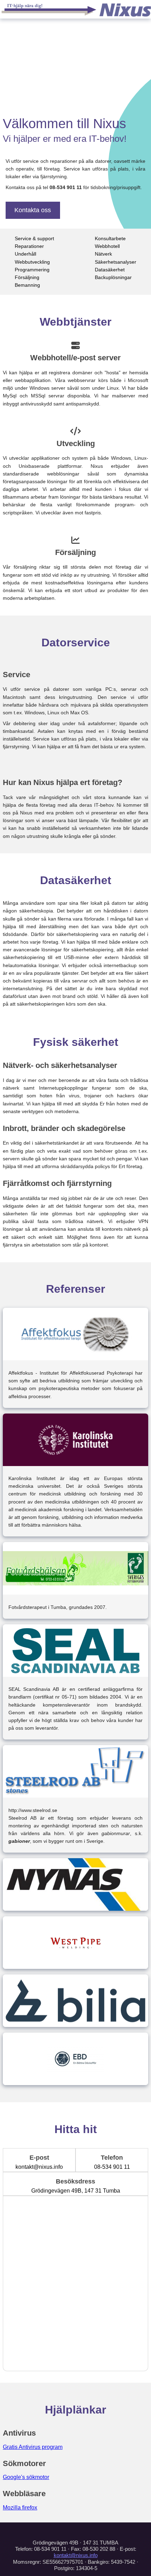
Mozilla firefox (20, 2508)
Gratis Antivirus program (33, 2447)
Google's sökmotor (26, 2477)
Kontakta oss (33, 210)
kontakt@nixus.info (76, 2555)
